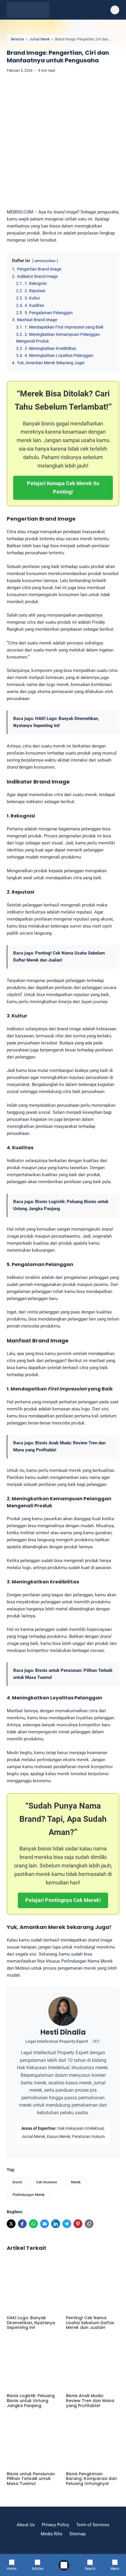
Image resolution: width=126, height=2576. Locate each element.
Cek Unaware (46, 2182)
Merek (76, 2182)
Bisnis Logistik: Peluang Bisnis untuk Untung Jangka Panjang (31, 2401)
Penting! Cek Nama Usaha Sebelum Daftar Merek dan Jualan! (90, 2323)
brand (17, 2182)
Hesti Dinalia (63, 2032)
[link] (11, 2224)
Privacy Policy (56, 2525)
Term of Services (93, 2525)
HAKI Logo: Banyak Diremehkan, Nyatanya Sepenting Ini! (31, 2323)
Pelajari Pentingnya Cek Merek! (63, 1900)
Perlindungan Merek (29, 2195)
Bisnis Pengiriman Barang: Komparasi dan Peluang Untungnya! (91, 2479)
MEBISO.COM (20, 212)
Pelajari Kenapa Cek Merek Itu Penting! (63, 488)
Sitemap (78, 2534)
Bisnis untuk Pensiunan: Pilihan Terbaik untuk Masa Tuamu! (31, 2479)
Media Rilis (52, 2534)
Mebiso (23, 1968)
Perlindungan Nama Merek (87, 1961)
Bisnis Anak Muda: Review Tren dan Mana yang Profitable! (90, 2401)
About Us (26, 2525)
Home (12, 2569)
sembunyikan (45, 261)
